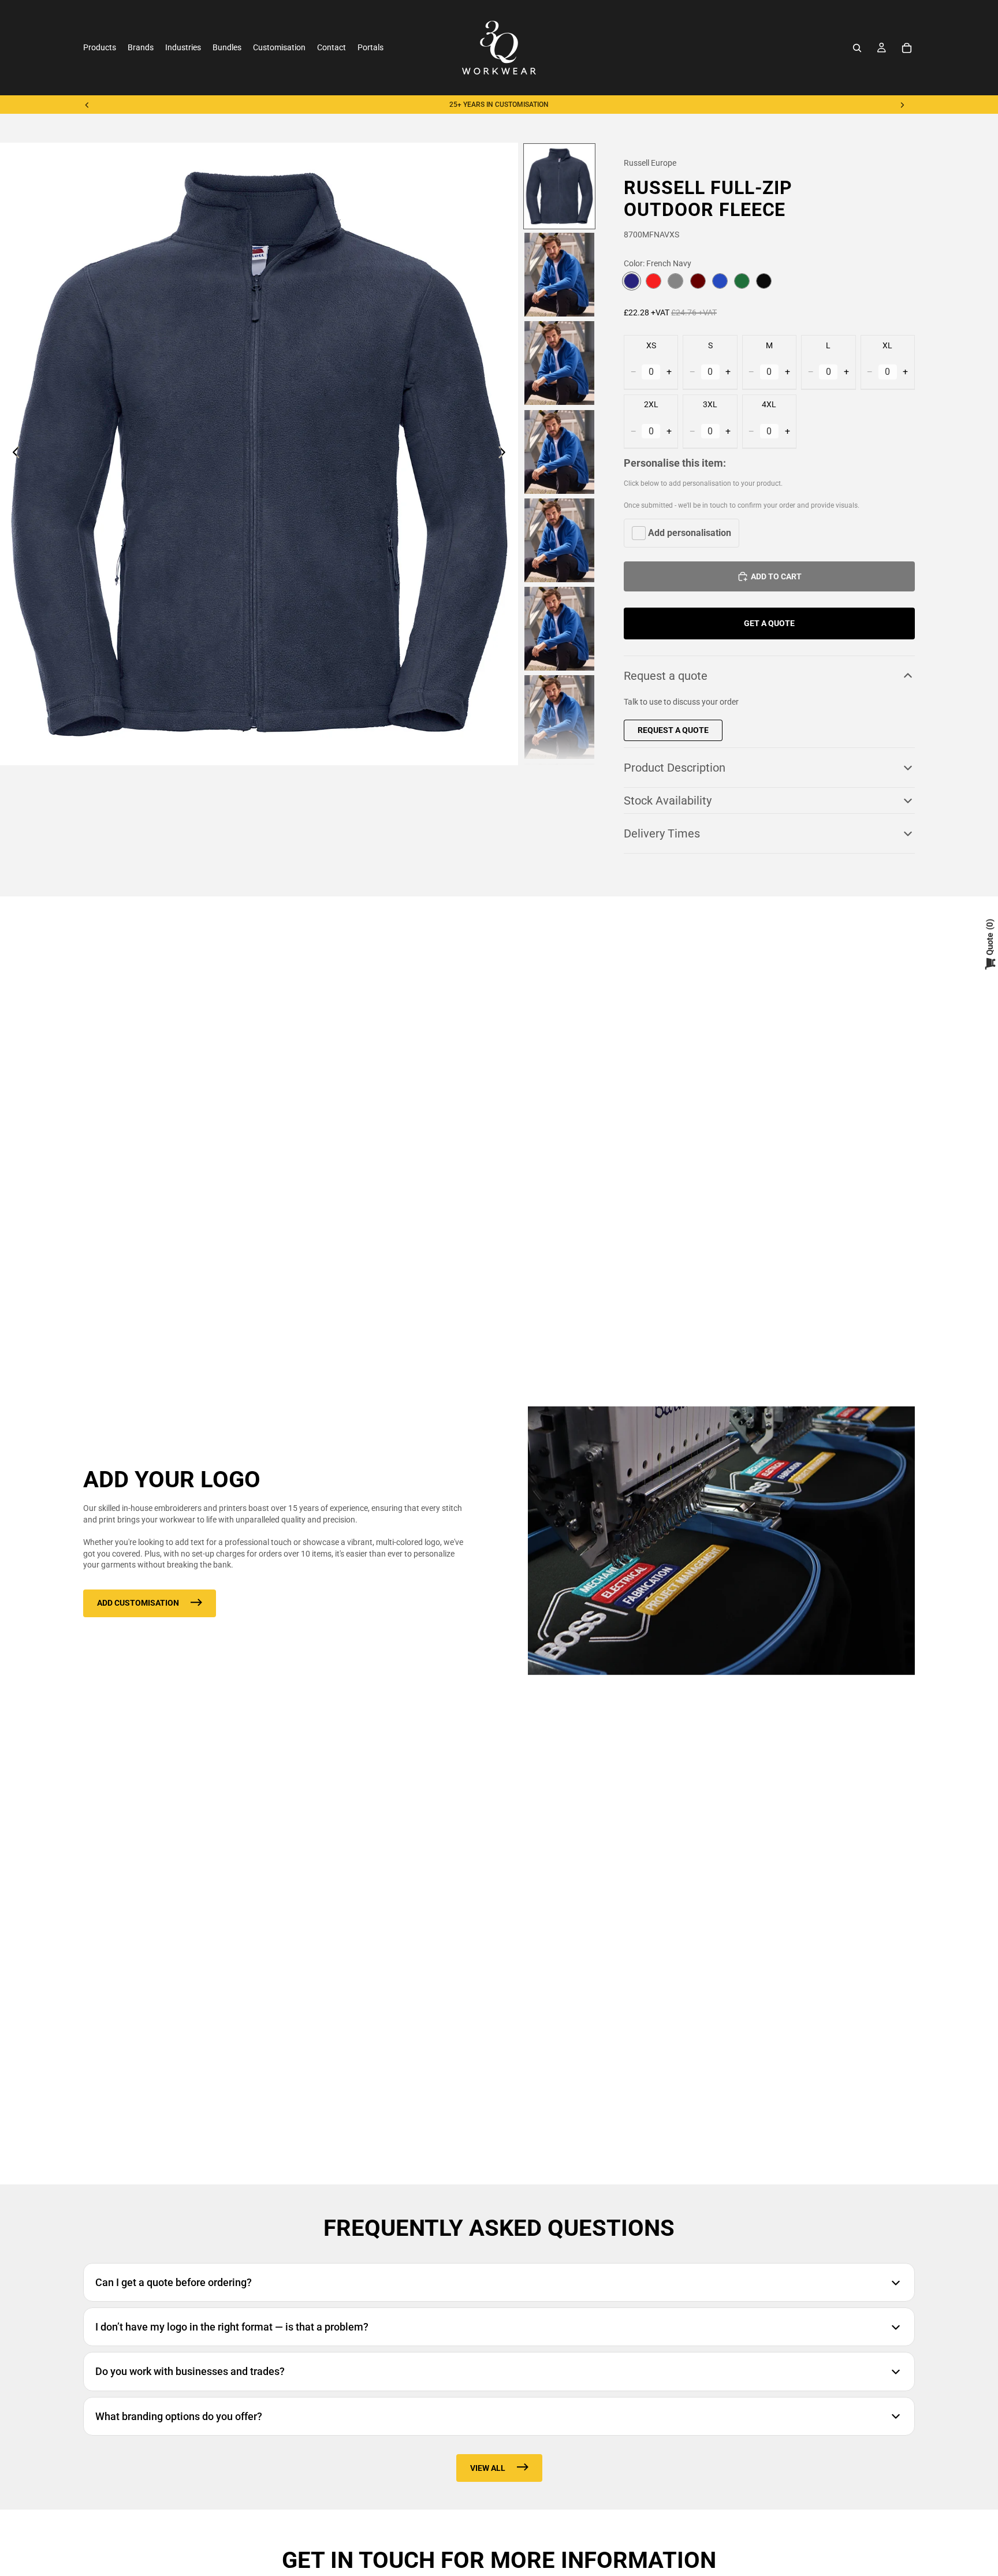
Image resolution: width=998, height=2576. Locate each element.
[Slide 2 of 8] (559, 275)
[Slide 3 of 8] (559, 363)
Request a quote (666, 676)
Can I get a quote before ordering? (174, 2282)
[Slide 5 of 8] (559, 540)
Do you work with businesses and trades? (190, 2371)
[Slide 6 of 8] (559, 629)
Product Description (675, 768)
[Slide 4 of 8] (559, 452)
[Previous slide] (87, 105)
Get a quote (769, 623)
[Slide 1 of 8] (559, 186)
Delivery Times (662, 833)
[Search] (857, 48)
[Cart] (907, 48)
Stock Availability (668, 801)
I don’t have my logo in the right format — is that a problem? (232, 2327)
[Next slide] (902, 105)
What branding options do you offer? (179, 2416)
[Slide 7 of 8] (559, 717)
